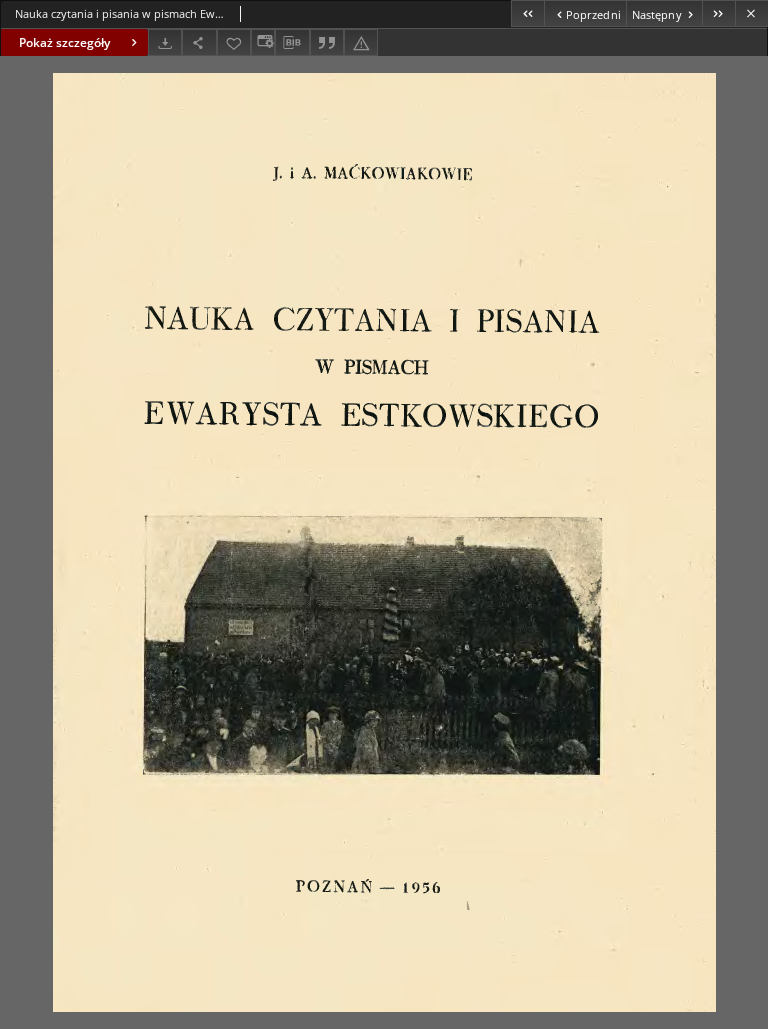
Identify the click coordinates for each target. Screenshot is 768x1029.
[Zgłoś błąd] (361, 42)
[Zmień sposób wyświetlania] (263, 42)
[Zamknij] (751, 13)
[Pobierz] (165, 42)
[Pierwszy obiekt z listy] (527, 13)
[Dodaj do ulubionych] (234, 42)
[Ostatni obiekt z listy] (718, 13)
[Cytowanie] (327, 42)
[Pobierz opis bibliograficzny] (292, 43)
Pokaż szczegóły (64, 42)
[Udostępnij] (199, 42)
